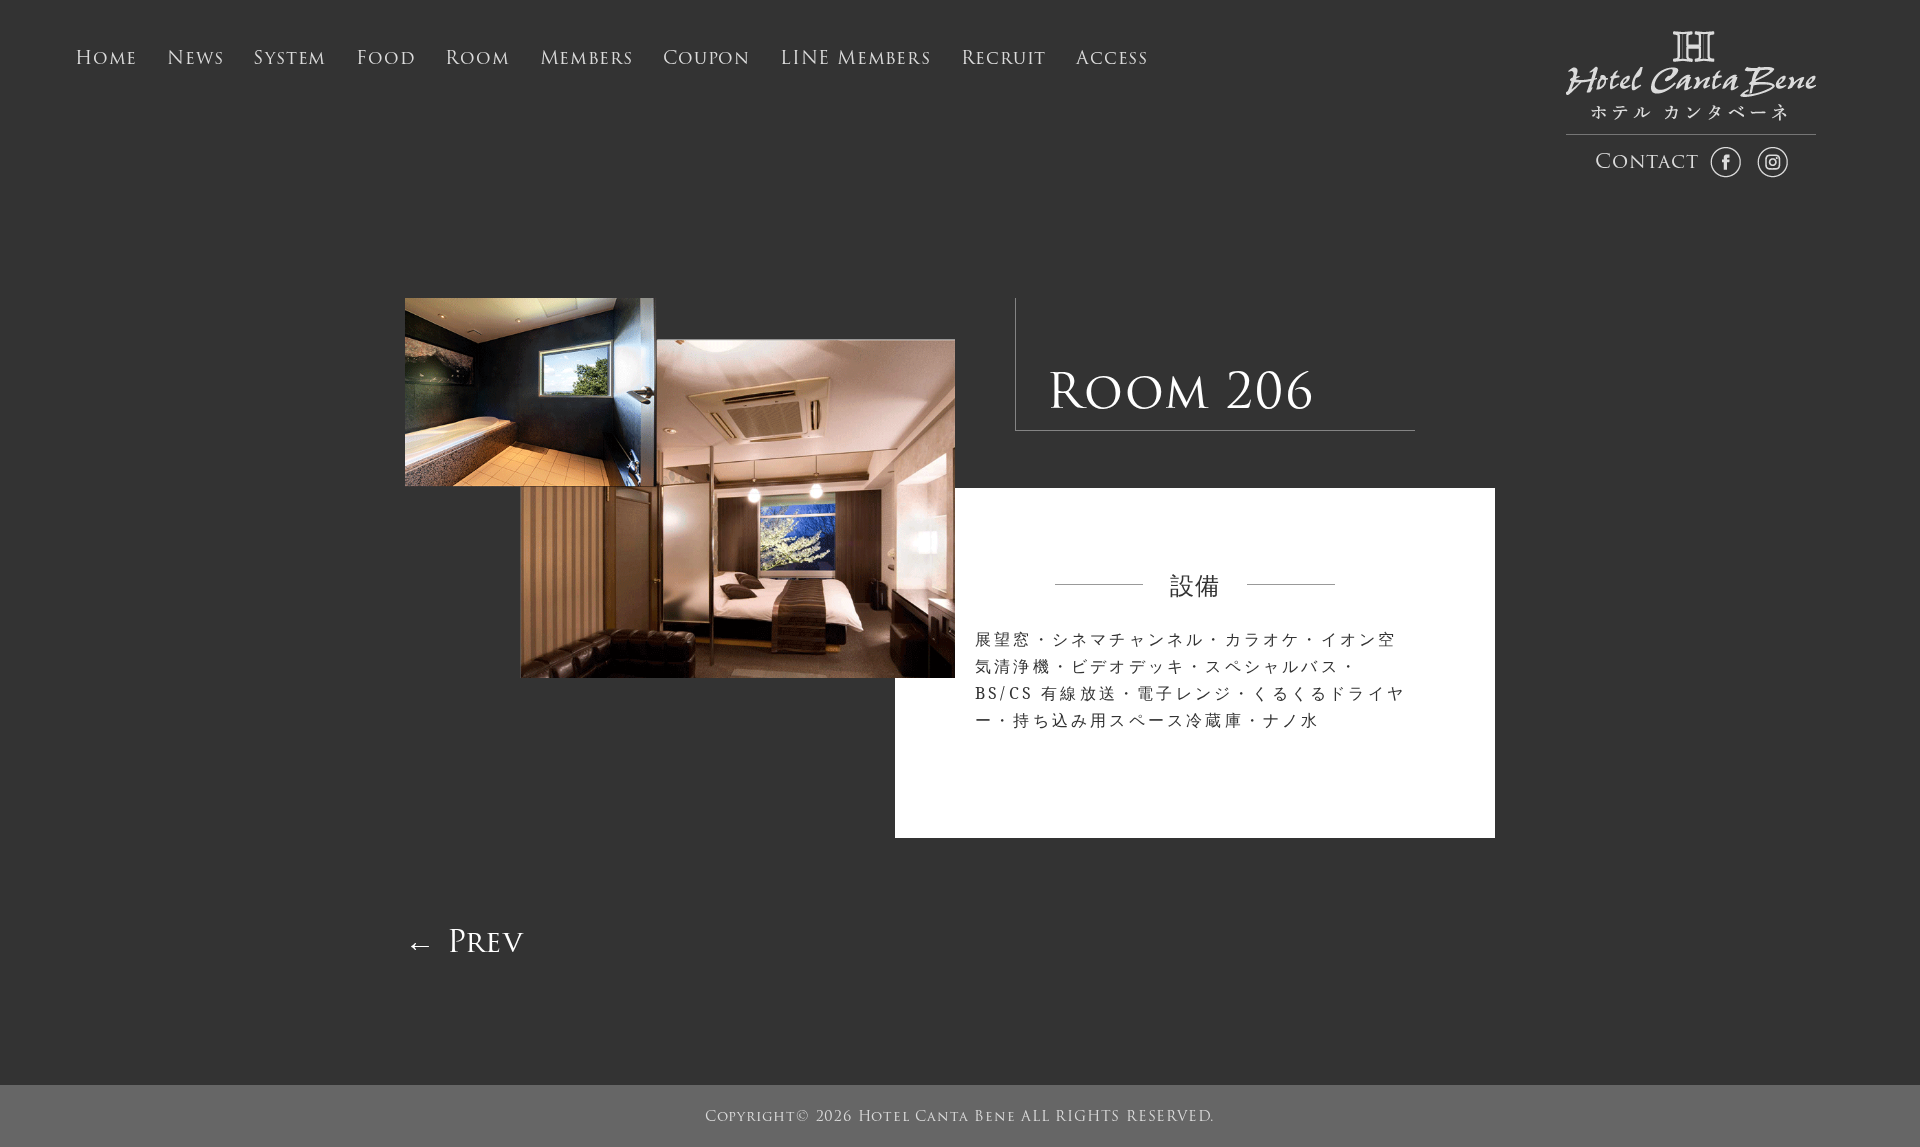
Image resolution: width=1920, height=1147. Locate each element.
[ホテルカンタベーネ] (1692, 83)
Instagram (1772, 161)
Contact (1645, 161)
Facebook (1725, 161)
